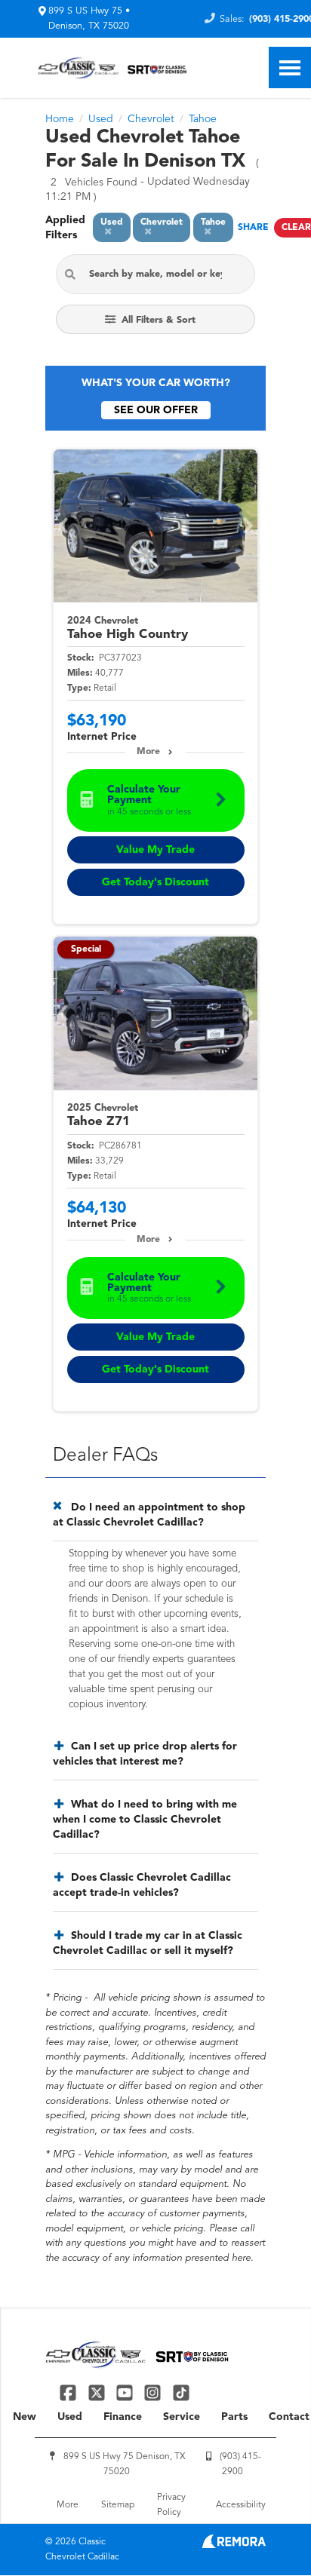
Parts (234, 2417)
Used (70, 2417)
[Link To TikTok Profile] (181, 2392)
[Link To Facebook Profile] (70, 2392)
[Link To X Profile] (98, 2392)
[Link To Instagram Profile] (154, 2392)
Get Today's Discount (155, 882)
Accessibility (241, 2505)
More (148, 752)
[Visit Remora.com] (234, 2545)
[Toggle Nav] (290, 67)
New (25, 2417)
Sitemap (118, 2505)
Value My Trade (155, 850)
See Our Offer (156, 410)
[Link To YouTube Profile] (126, 2392)
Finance (123, 2417)
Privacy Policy (171, 2505)
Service (182, 2417)
